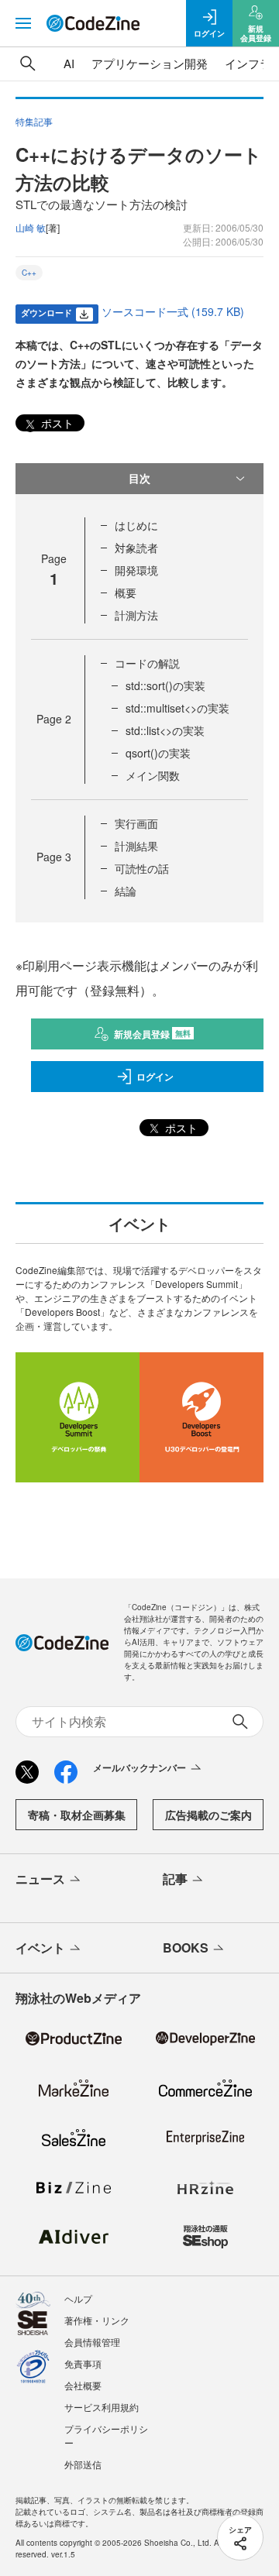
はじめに (136, 525)
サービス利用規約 (102, 2407)
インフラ (248, 63)
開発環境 (136, 570)
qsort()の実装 (158, 753)
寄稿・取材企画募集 (77, 1815)
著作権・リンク (97, 2320)
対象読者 (136, 548)
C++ (29, 273)
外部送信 (83, 2464)
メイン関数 (153, 775)
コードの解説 (147, 663)
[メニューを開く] (23, 23)
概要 (126, 592)
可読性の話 (142, 868)
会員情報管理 (92, 2342)
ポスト (56, 423)
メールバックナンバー (139, 1767)
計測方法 (136, 615)
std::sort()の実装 (165, 685)
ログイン (155, 1077)
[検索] (28, 64)
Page (54, 719)
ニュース (40, 1879)
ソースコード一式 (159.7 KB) (173, 311)
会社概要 (83, 2385)
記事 (175, 1879)
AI (69, 63)
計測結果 (136, 846)
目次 (139, 478)
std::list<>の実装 (165, 730)
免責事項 (83, 2363)
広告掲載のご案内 (208, 1815)
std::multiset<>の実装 (177, 708)
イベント (40, 1947)
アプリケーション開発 (150, 63)
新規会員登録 (152, 1034)
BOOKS (186, 1947)
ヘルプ (78, 2298)
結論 (126, 891)
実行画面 (136, 823)
